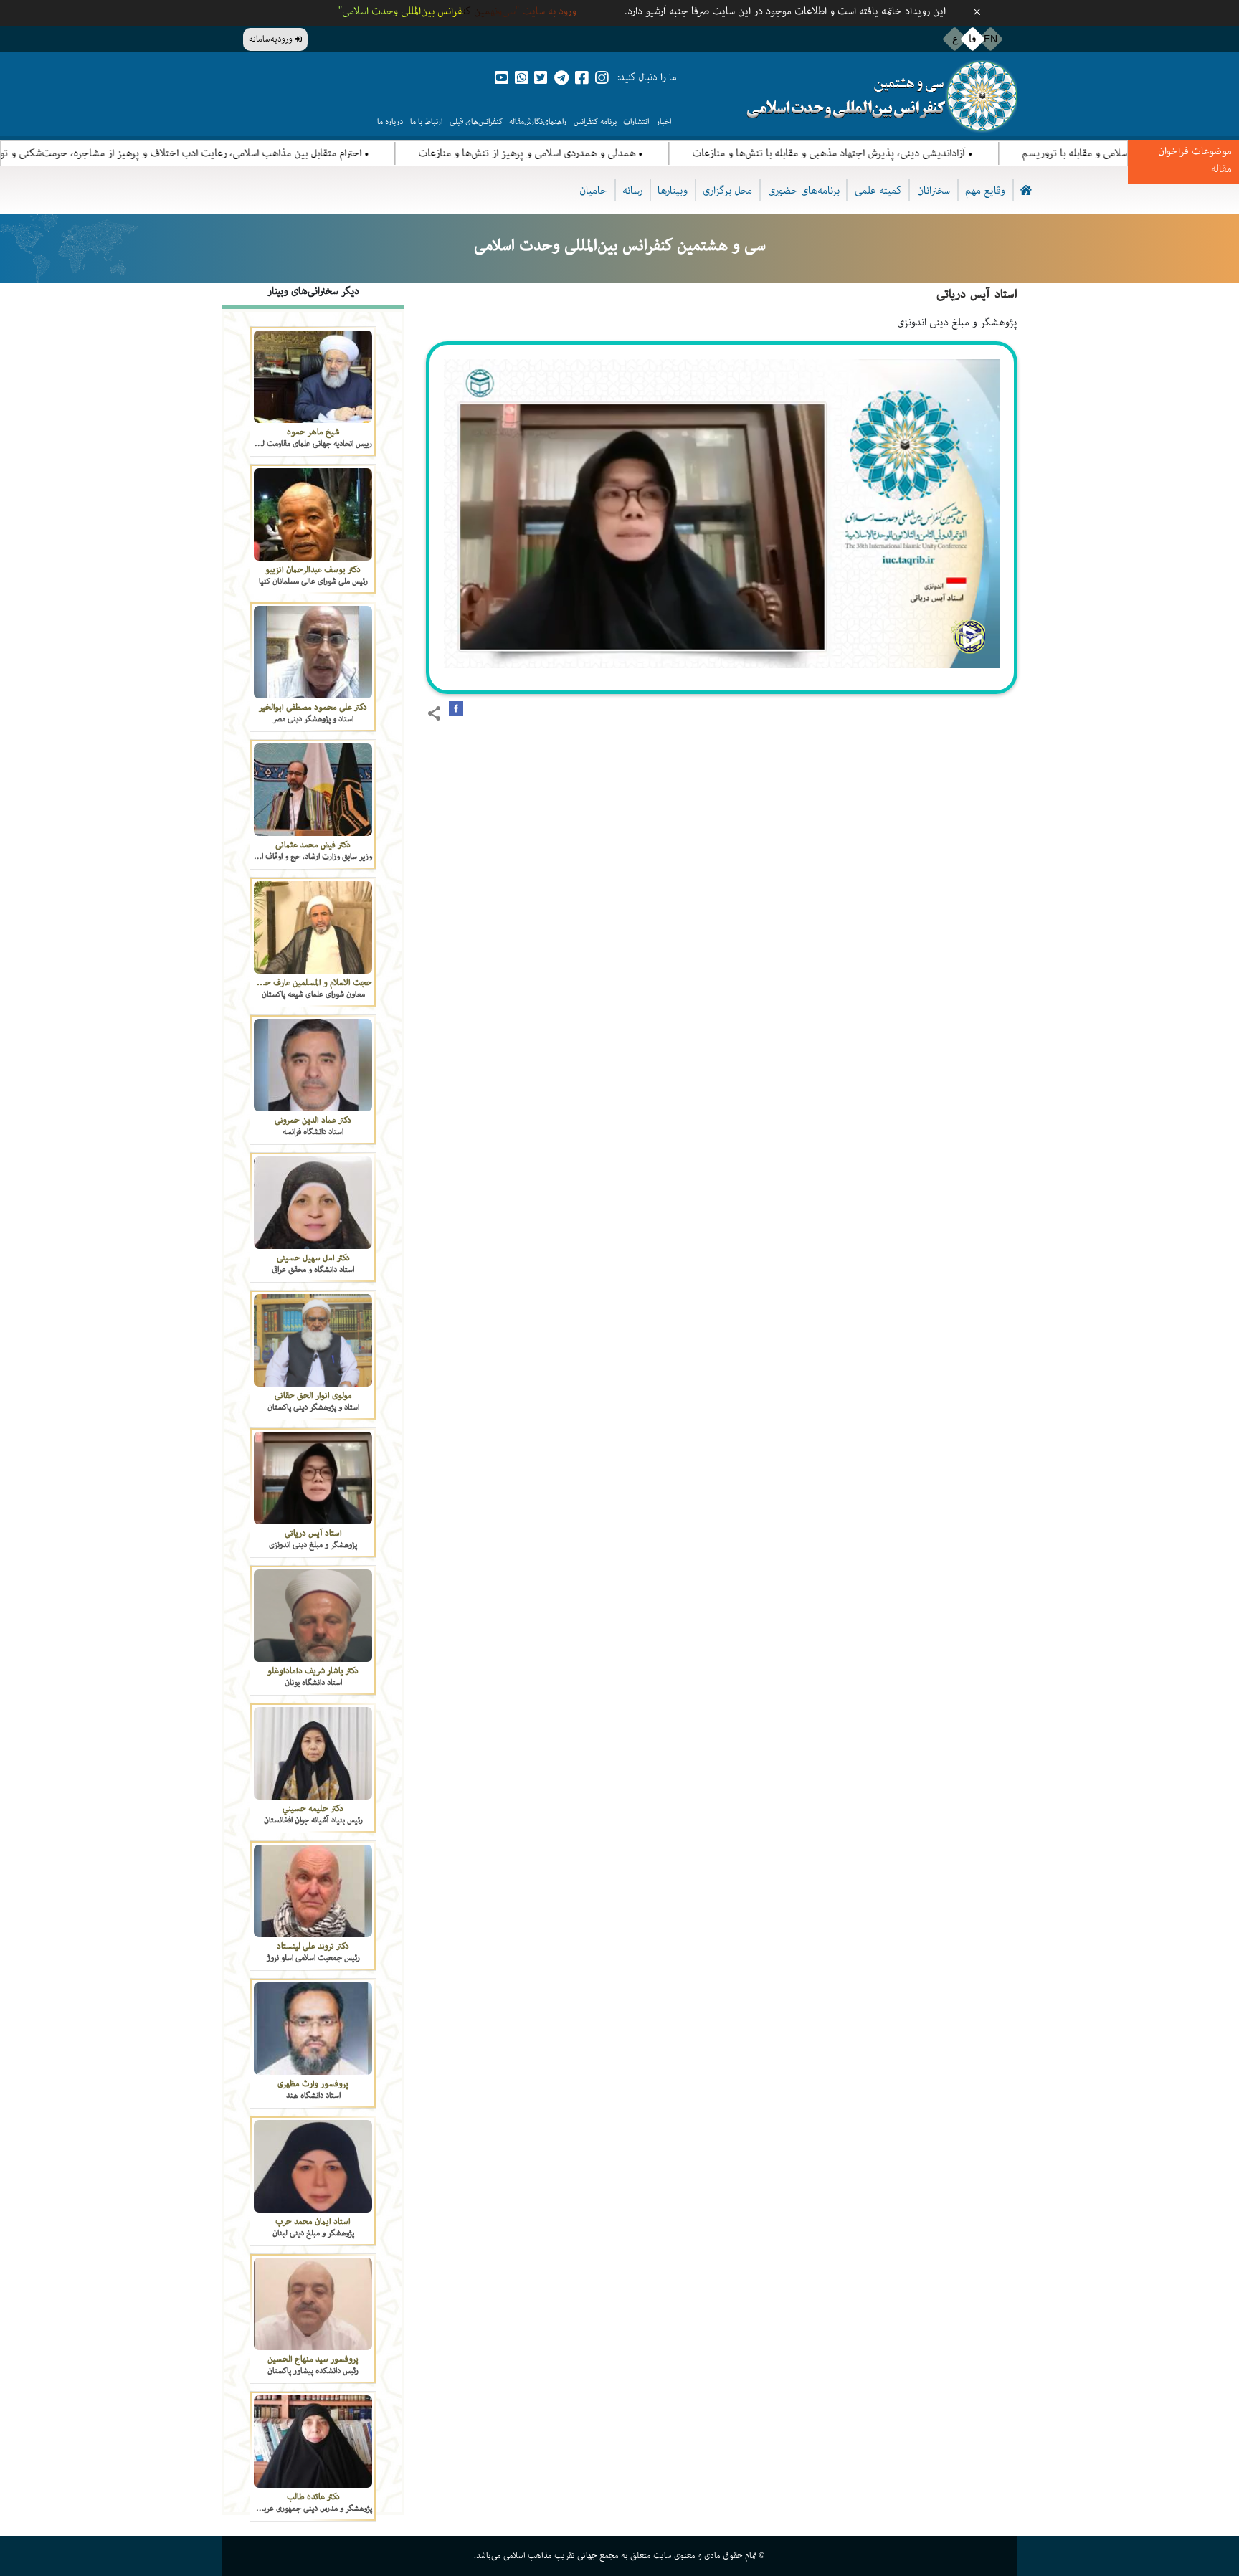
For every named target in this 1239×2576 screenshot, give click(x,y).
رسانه (632, 190)
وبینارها (673, 190)
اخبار (664, 122)
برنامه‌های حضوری (804, 190)
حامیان (593, 190)
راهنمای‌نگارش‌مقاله (538, 122)
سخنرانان (934, 190)
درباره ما (390, 122)
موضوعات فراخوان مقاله (1195, 160)
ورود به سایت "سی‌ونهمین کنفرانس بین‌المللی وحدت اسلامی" (457, 11)
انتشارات (636, 122)
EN (991, 39)
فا (973, 39)
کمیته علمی (878, 190)
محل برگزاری (727, 190)
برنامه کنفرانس (595, 122)
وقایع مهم (985, 190)
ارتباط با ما (426, 122)
